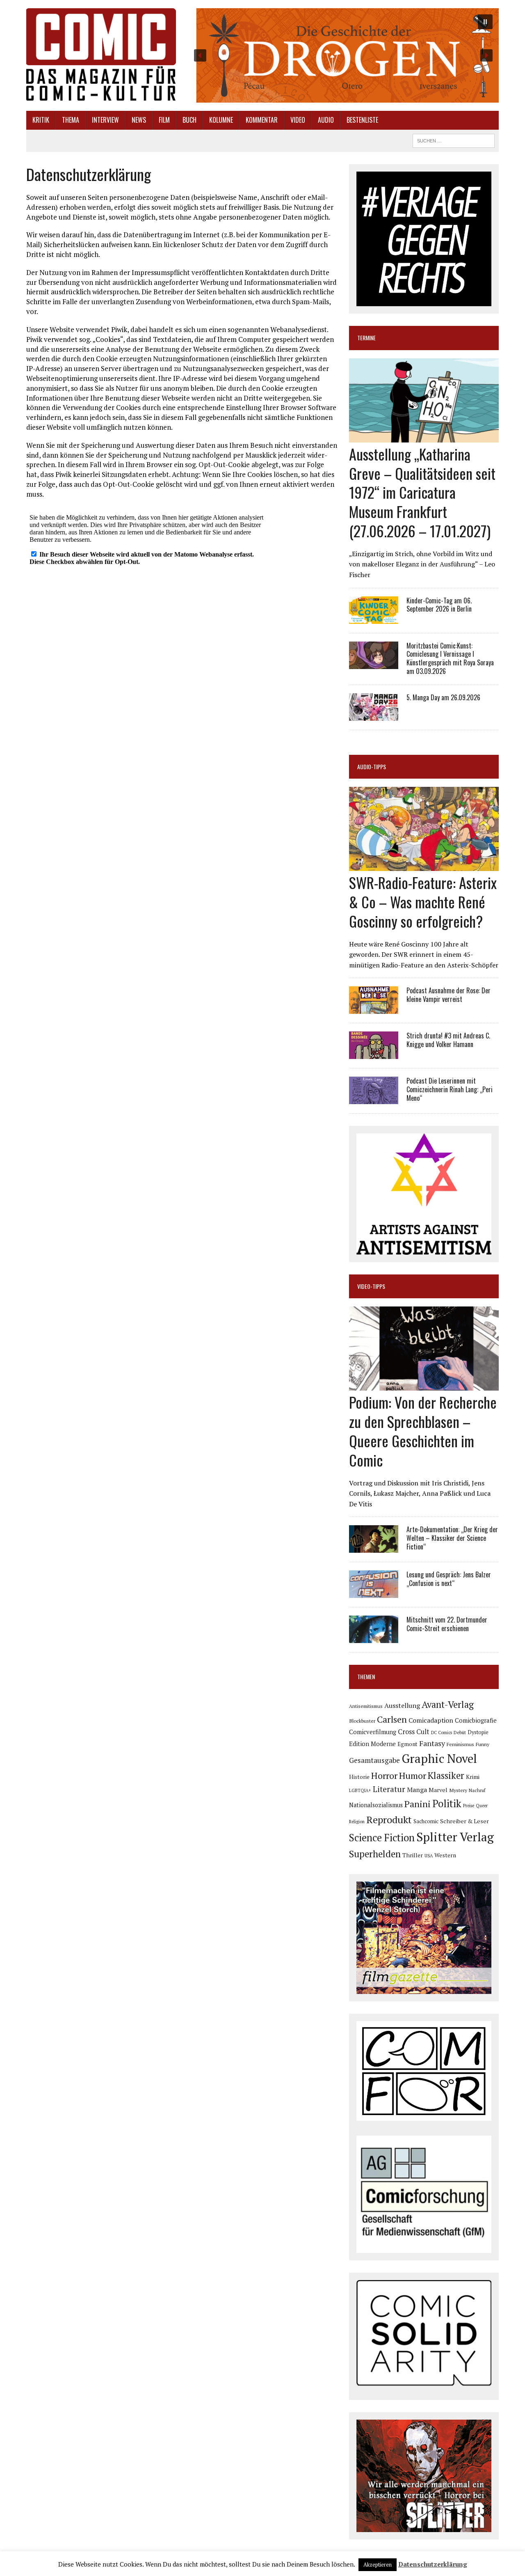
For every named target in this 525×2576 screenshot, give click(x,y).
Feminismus (460, 1744)
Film (164, 120)
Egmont (407, 1744)
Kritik (41, 120)
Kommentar (262, 120)
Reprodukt (389, 1820)
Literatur (389, 1789)
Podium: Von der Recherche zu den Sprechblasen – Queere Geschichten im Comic (423, 1431)
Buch (189, 120)
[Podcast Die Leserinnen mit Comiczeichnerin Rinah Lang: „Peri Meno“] (374, 1099)
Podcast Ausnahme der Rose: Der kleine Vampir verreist (449, 995)
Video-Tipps (371, 1286)
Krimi (473, 1777)
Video (298, 120)
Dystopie (478, 1732)
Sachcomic (426, 1821)
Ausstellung (402, 1705)
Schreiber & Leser (465, 1821)
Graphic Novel (439, 1758)
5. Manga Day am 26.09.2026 (443, 697)
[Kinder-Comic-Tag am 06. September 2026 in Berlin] (374, 618)
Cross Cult (414, 1732)
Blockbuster (362, 1721)
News (139, 120)
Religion (357, 1822)
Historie (359, 1777)
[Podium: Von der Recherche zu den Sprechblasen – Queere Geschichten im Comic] (424, 1385)
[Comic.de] (101, 54)
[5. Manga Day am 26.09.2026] (374, 715)
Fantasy (432, 1743)
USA (429, 1856)
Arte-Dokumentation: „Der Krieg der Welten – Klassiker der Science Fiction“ (452, 1538)
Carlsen (392, 1719)
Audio (326, 120)
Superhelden (375, 1854)
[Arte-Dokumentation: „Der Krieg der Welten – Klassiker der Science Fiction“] (374, 1547)
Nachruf (477, 1790)
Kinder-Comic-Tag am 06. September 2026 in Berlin (439, 605)
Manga (417, 1790)
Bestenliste (362, 120)
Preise (469, 1806)
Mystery (458, 1790)
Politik (447, 1804)
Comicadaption (431, 1720)
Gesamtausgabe (374, 1760)
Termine (366, 338)
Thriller (413, 1855)
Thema (71, 120)
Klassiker (446, 1775)
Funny (483, 1744)
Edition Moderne (372, 1744)
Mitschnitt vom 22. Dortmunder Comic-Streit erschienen (447, 1624)
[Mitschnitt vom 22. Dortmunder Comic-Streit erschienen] (374, 1638)
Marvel (438, 1790)
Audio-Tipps (372, 767)
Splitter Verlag (455, 1837)
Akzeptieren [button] (378, 2565)
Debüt (460, 1732)
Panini (418, 1804)
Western (445, 1855)
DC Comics (442, 1733)
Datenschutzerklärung (433, 2564)
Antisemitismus (366, 1706)
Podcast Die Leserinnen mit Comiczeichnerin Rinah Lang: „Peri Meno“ (450, 1089)
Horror (384, 1775)
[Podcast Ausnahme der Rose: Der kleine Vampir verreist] (374, 1008)
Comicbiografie (476, 1720)
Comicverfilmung (373, 1732)
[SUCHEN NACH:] (454, 140)
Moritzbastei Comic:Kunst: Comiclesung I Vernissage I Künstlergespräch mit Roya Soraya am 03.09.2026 (450, 658)
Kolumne (221, 120)
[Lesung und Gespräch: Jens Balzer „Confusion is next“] (374, 1593)
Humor (413, 1775)
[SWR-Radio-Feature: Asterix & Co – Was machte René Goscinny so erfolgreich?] (424, 866)
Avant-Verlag (448, 1704)
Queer (482, 1806)
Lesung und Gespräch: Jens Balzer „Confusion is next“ (449, 1579)
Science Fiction (382, 1838)
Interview (105, 120)
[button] (343, 55)
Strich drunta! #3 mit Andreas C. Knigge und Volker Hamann (448, 1040)
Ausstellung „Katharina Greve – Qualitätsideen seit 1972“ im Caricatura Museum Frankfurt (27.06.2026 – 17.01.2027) (422, 492)
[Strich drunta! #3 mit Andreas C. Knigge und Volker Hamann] (374, 1054)
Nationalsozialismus (376, 1805)
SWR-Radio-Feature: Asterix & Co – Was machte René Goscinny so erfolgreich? (423, 902)
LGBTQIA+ (360, 1790)
